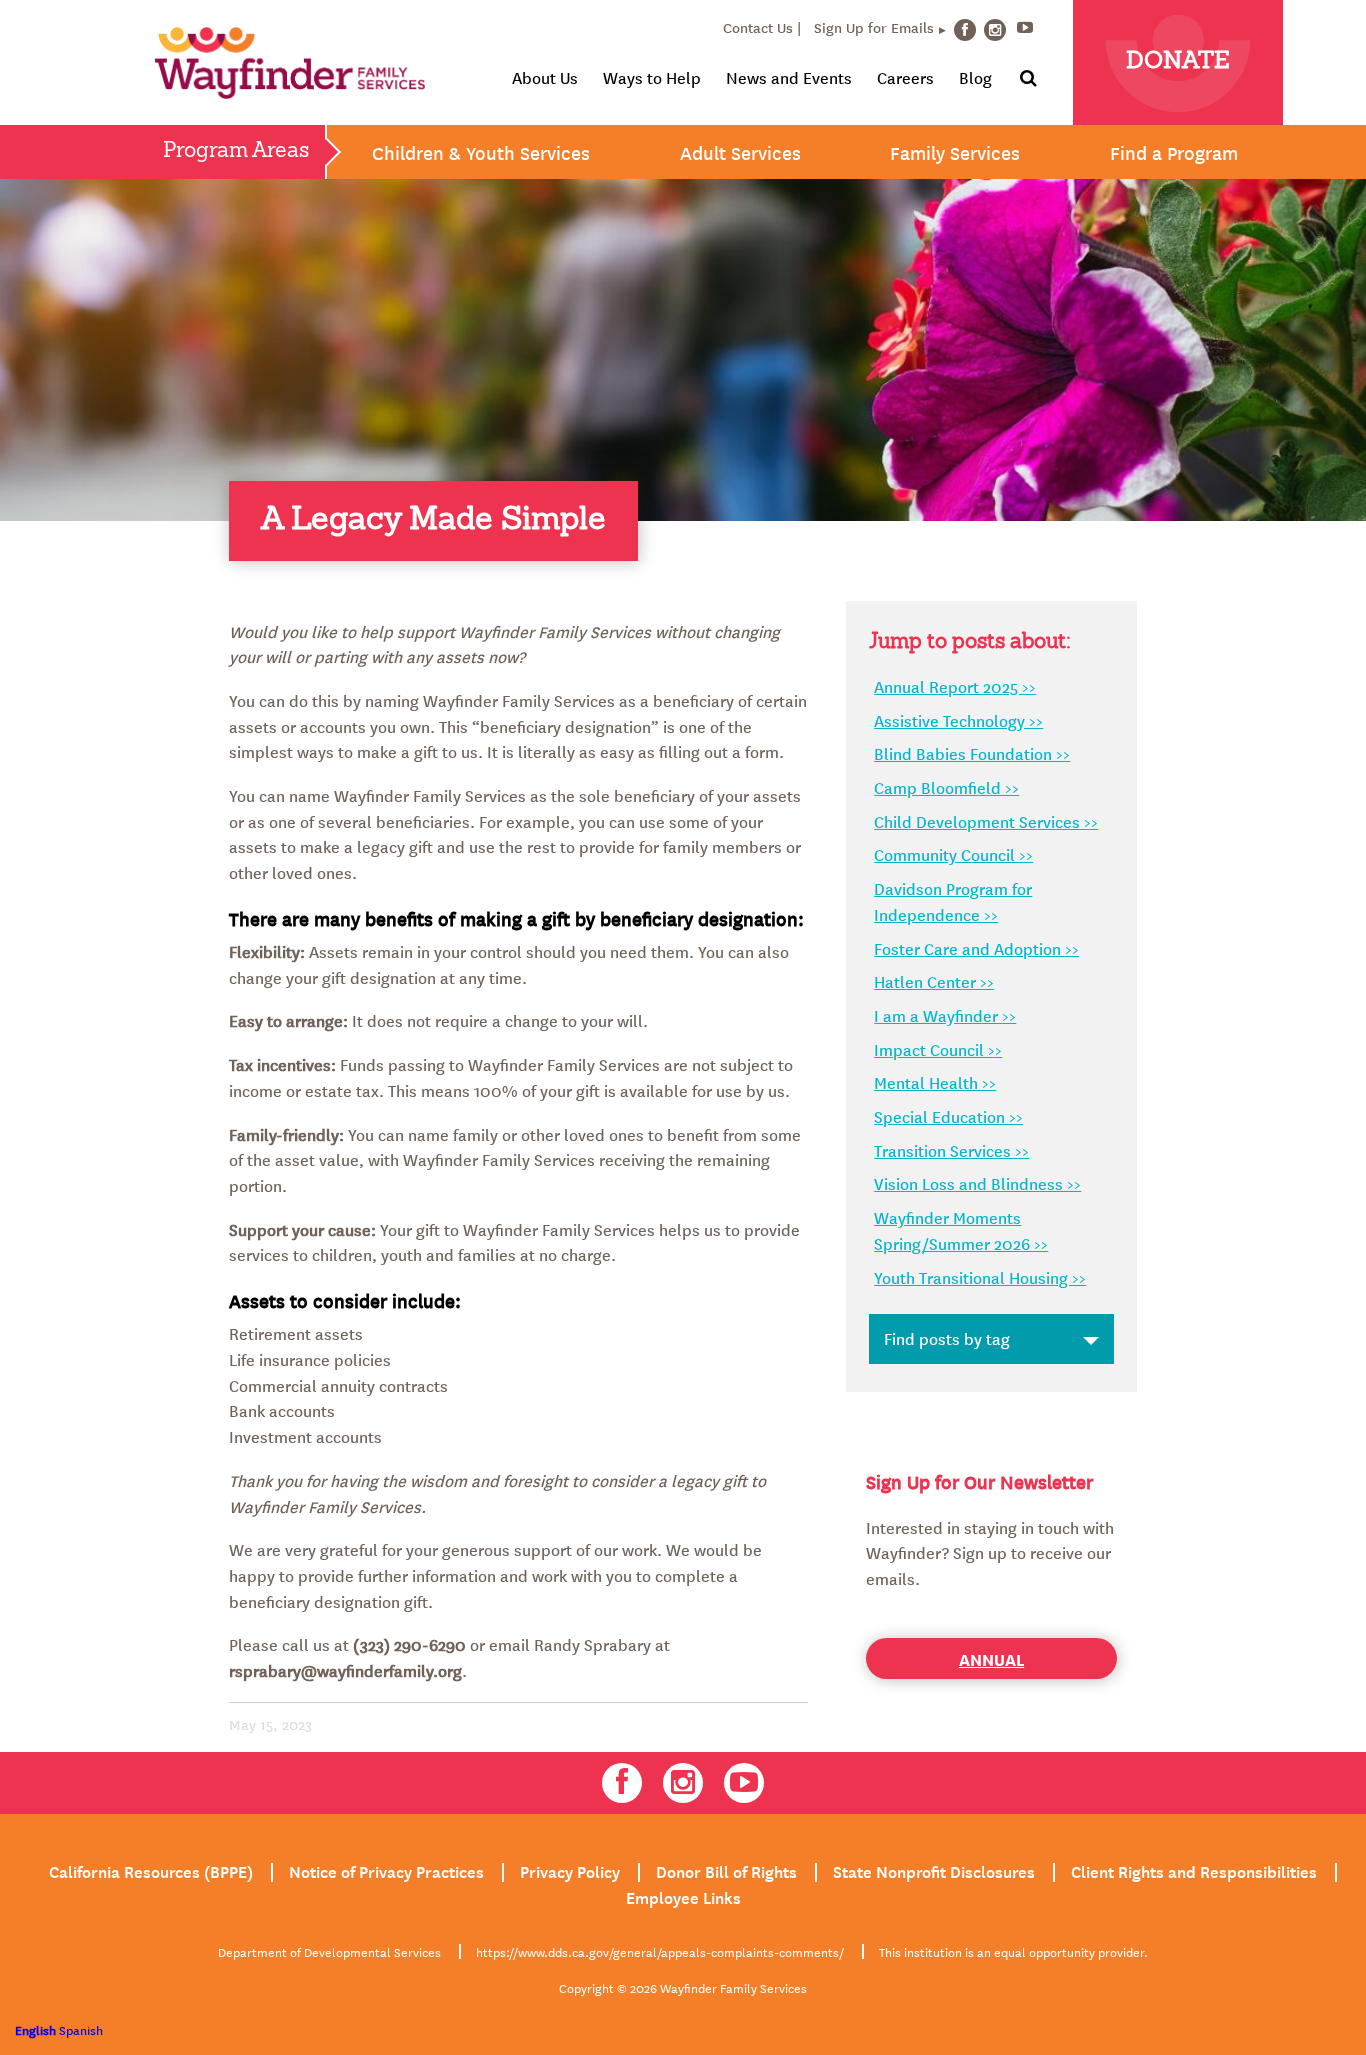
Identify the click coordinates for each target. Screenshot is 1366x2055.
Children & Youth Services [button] (481, 152)
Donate (1178, 62)
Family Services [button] (955, 152)
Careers (905, 77)
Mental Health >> (935, 1082)
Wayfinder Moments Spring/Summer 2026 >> (961, 1230)
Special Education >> (948, 1116)
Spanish (81, 2029)
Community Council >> (953, 854)
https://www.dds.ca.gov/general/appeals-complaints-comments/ (660, 1951)
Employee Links (683, 1896)
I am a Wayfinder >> (945, 1015)
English (35, 2029)
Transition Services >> (951, 1150)
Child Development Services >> (986, 821)
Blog (975, 77)
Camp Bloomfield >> (946, 787)
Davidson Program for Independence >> (953, 901)
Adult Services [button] (740, 152)
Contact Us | (762, 27)
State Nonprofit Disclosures (934, 1870)
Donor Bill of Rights (726, 1870)
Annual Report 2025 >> (955, 686)
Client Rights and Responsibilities (1194, 1870)
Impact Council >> (938, 1049)
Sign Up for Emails (874, 27)
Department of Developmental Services (329, 1951)
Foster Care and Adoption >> (976, 948)
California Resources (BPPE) (151, 1870)
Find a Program (1174, 152)
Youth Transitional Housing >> (980, 1277)
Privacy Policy (570, 1870)
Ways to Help (652, 77)
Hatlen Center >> (934, 981)
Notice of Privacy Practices (386, 1870)
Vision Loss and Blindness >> (977, 1183)
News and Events (789, 77)
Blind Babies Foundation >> (972, 753)
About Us (545, 77)
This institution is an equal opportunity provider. (1013, 1951)
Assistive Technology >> (958, 720)
